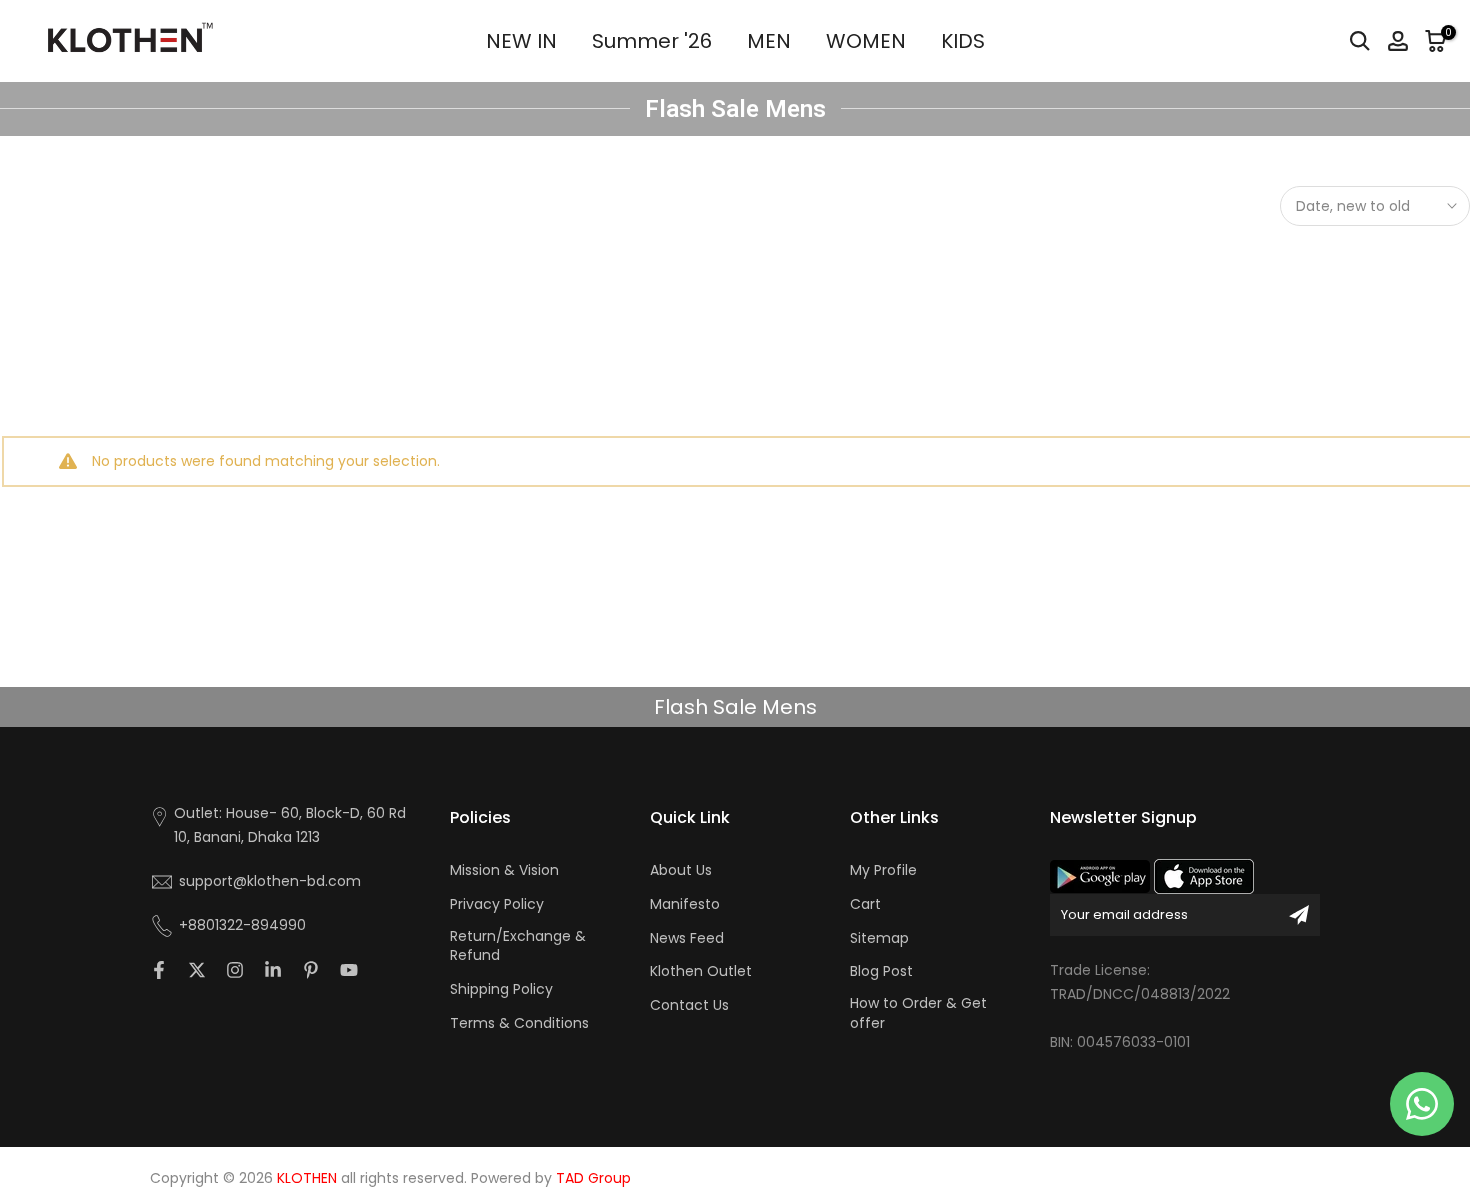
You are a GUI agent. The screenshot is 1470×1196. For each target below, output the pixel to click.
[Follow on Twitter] (197, 970)
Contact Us (689, 1005)
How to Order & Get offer (918, 1013)
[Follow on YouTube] (349, 970)
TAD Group (593, 1178)
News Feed (687, 938)
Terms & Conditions (519, 1023)
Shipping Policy (501, 989)
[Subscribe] (1299, 915)
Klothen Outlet (701, 971)
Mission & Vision (504, 870)
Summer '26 (652, 41)
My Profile (883, 870)
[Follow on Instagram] (235, 970)
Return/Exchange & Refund (518, 946)
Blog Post (881, 971)
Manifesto (685, 904)
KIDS (963, 41)
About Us (681, 870)
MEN (769, 41)
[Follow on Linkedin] (273, 970)
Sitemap (879, 938)
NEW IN (521, 41)
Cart (865, 904)
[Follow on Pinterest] (311, 970)
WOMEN (866, 41)
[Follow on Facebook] (159, 970)
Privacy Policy (497, 904)
